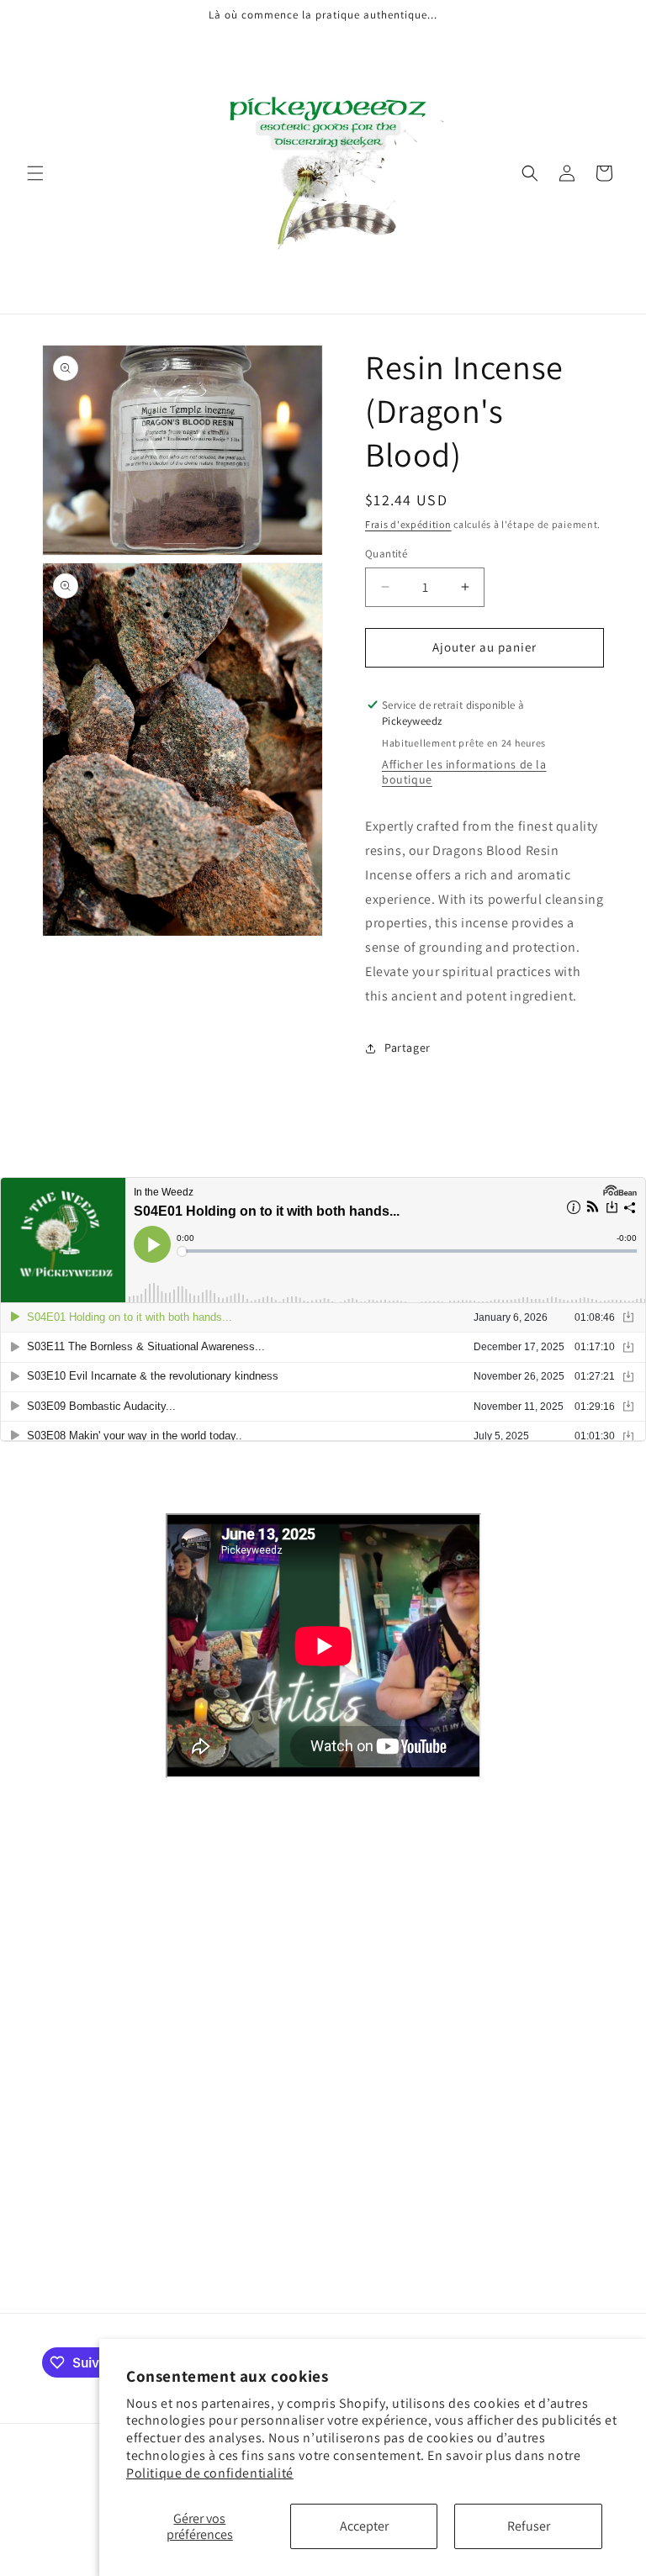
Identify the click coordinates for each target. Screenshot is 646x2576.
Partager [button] (408, 1048)
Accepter (364, 2526)
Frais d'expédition (408, 524)
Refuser (529, 2526)
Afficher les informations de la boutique (464, 772)
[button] (35, 173)
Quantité (386, 554)
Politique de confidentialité (210, 2473)
